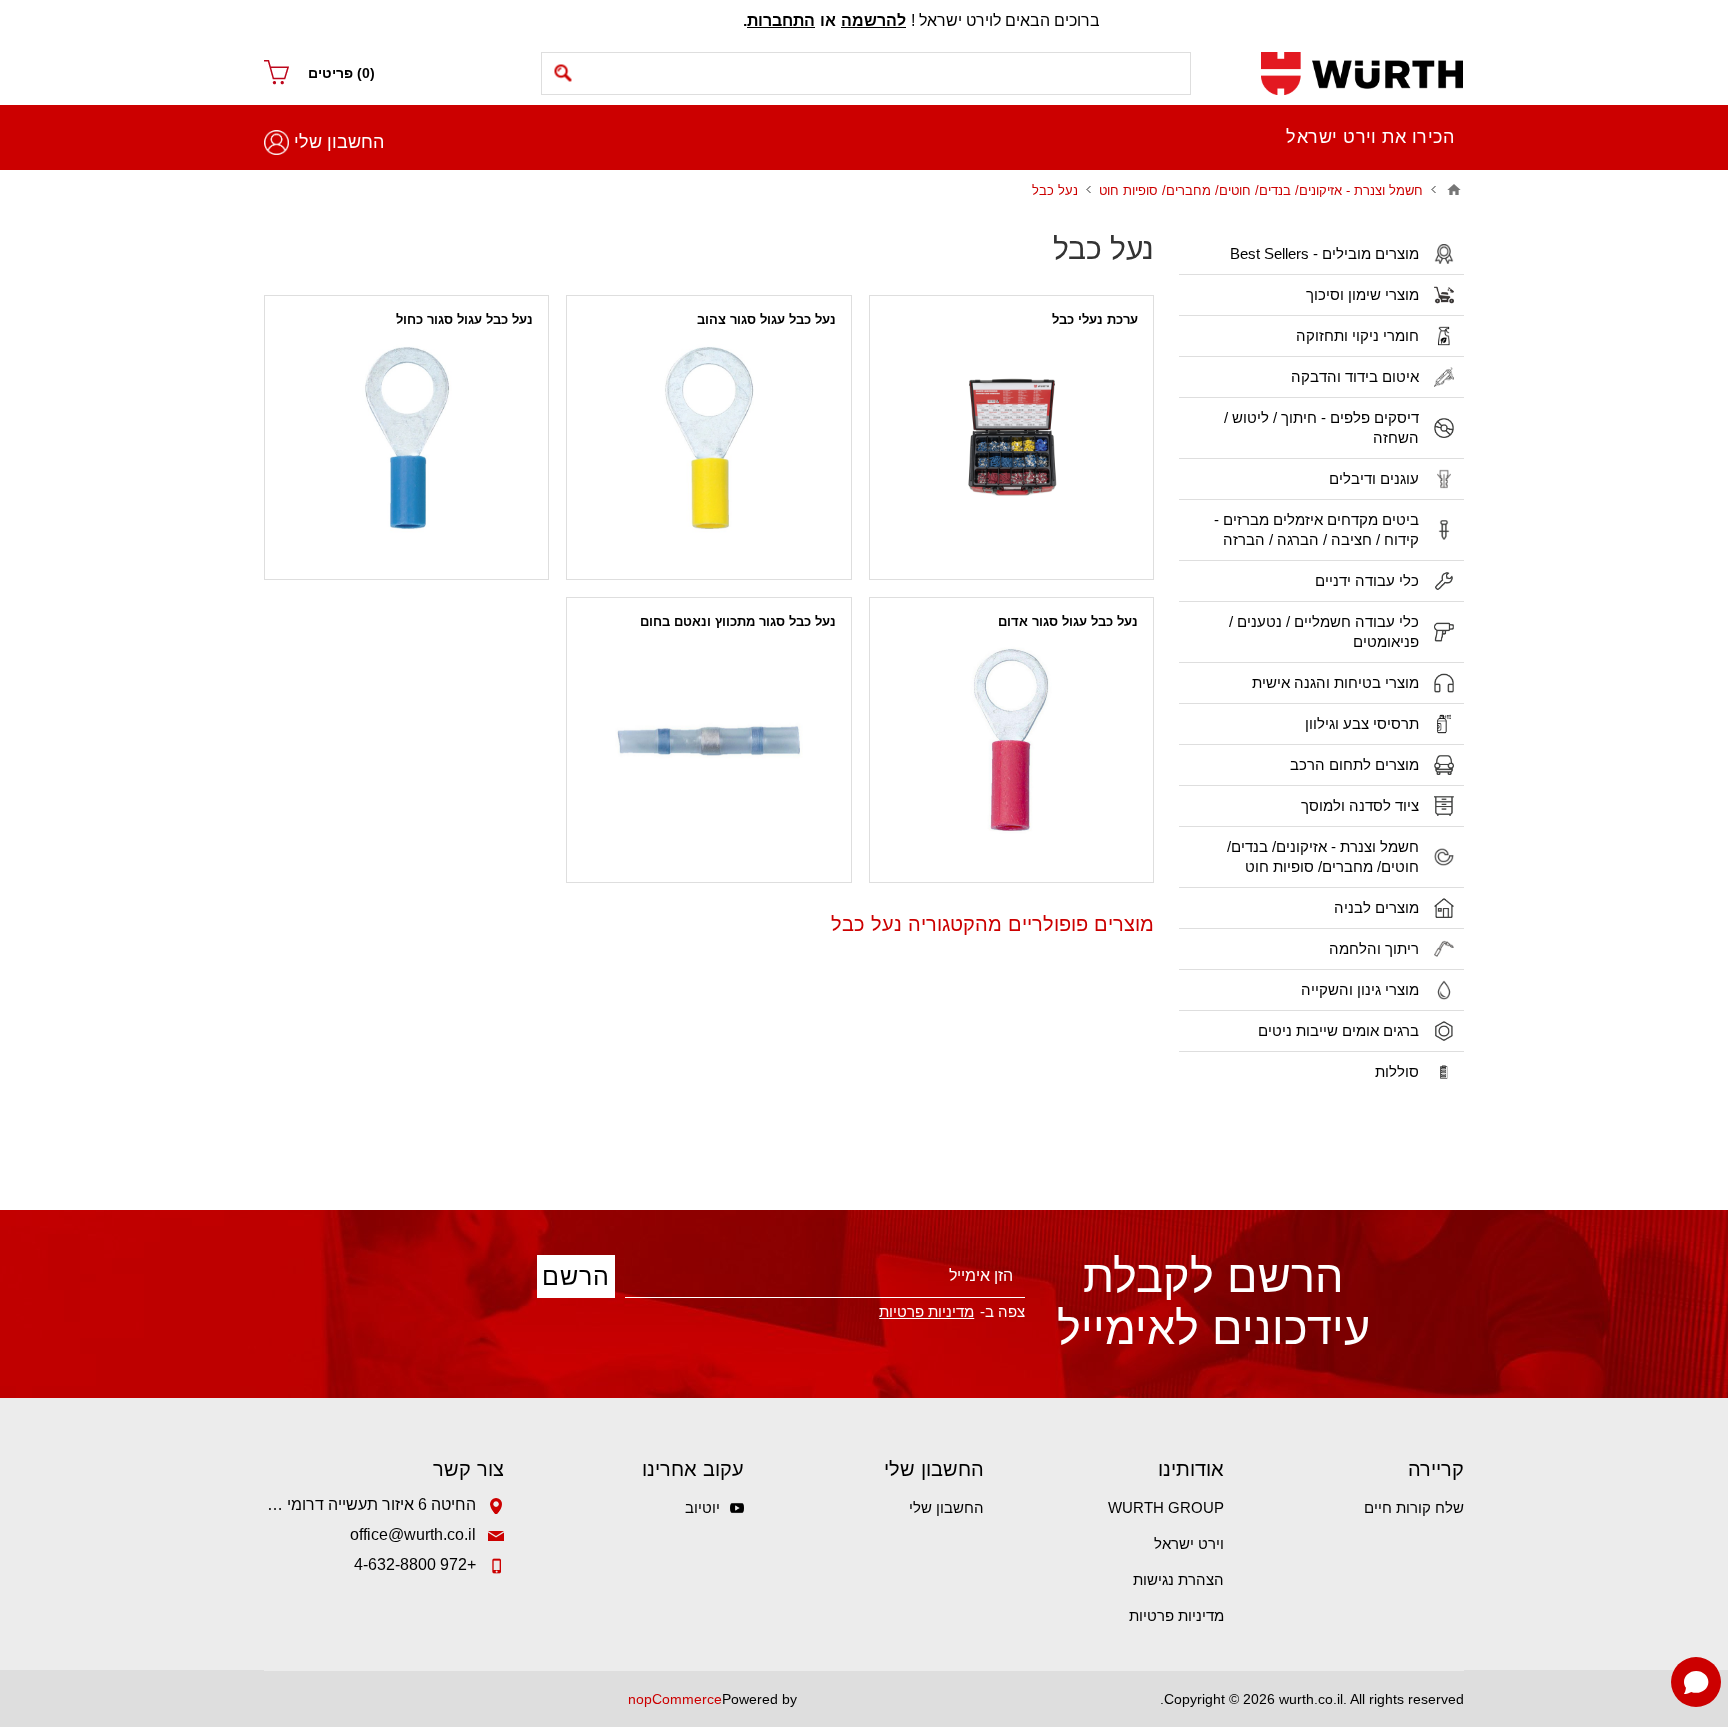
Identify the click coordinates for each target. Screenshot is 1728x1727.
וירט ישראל (1189, 1543)
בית (1454, 190)
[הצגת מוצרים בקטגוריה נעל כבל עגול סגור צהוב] (708, 437)
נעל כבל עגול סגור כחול (464, 319)
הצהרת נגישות (1178, 1579)
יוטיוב (702, 1507)
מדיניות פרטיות (1176, 1615)
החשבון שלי (339, 142)
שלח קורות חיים (1414, 1507)
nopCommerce (675, 1699)
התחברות (781, 20)
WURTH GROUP (1166, 1507)
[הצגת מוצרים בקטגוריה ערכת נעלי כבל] (1011, 437)
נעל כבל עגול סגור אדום (1068, 621)
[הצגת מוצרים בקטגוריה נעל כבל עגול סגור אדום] (1011, 739)
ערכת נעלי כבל (1095, 319)
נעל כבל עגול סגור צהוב (766, 319)
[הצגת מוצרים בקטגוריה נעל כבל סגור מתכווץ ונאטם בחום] (708, 739)
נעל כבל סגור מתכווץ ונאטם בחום (738, 621)
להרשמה (873, 20)
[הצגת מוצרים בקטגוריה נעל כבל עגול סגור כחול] (406, 437)
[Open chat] (1696, 1682)
